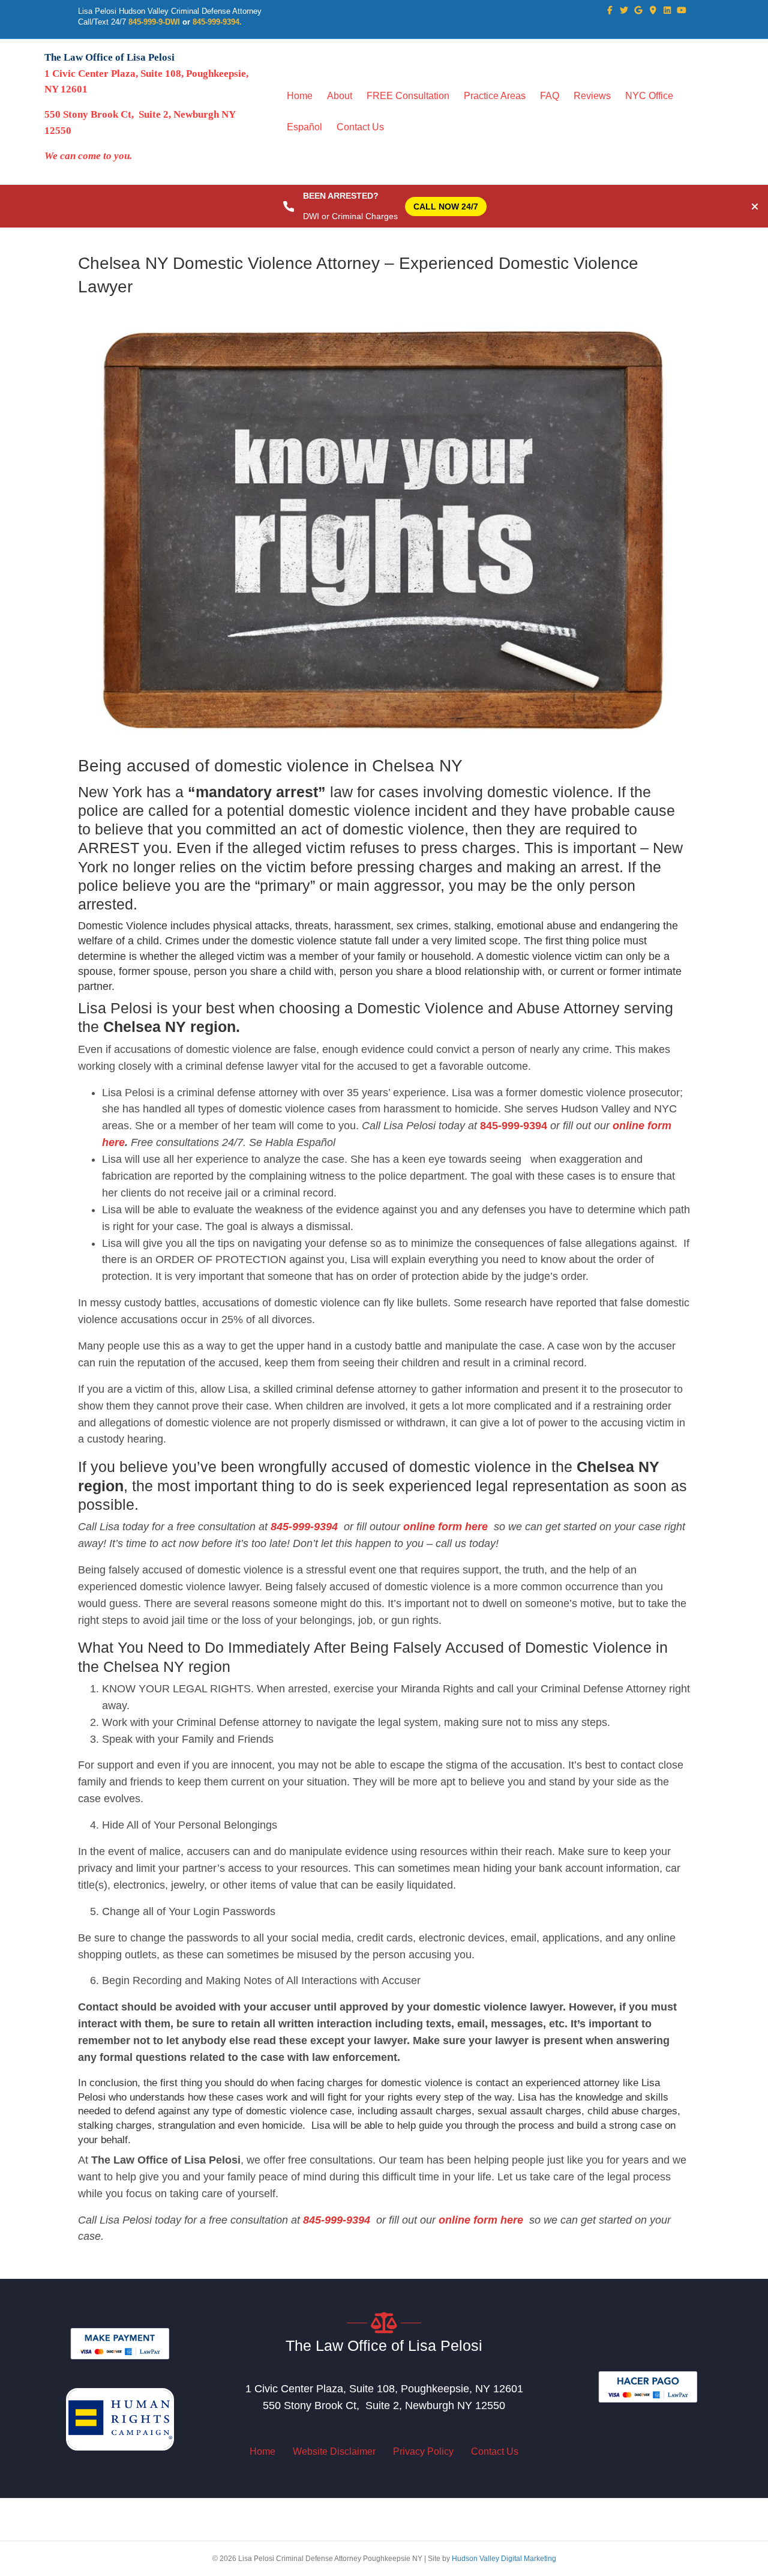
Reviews (592, 96)
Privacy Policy (423, 2451)
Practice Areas (495, 96)
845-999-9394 (514, 1126)
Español (304, 127)
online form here (444, 1527)
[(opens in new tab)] (120, 2343)
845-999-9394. (217, 22)
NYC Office (649, 96)
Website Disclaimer (334, 2451)
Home (300, 96)
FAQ (550, 96)
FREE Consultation (408, 96)
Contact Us (360, 127)
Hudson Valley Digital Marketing (504, 2559)
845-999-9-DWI (154, 22)
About (340, 96)
